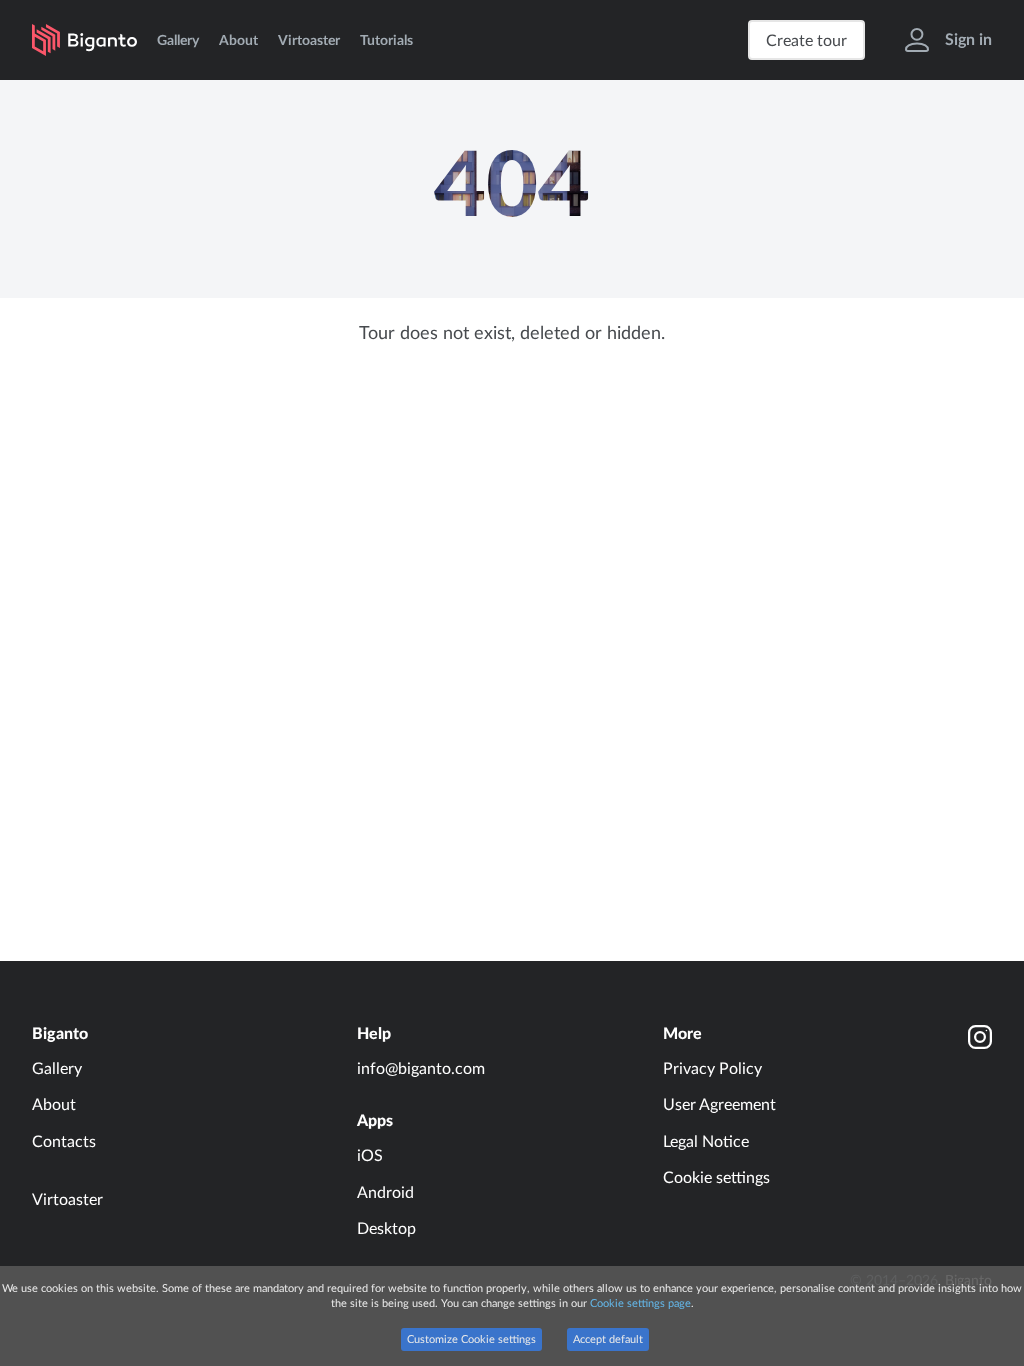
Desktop (386, 1229)
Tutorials (386, 41)
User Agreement (719, 1105)
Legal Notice (706, 1142)
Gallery (178, 41)
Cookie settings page (640, 1303)
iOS (370, 1156)
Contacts (64, 1142)
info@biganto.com (421, 1069)
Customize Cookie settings (471, 1339)
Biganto (60, 1034)
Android (385, 1193)
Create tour (806, 41)
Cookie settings (716, 1178)
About (238, 41)
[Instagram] (980, 1037)
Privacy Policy (712, 1069)
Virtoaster (309, 41)
